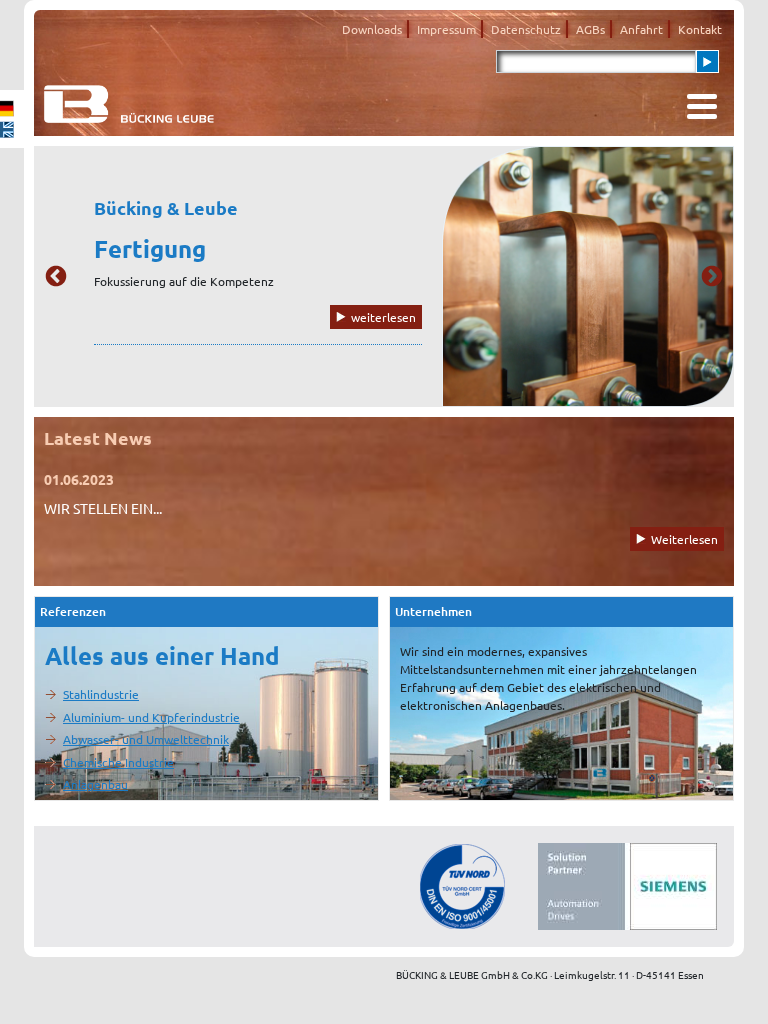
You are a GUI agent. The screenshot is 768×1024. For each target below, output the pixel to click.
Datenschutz (526, 29)
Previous (56, 277)
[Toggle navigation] (702, 106)
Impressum (446, 29)
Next (712, 277)
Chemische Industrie (118, 762)
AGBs (590, 29)
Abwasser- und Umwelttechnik (146, 739)
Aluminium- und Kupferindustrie (151, 717)
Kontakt (700, 29)
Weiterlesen (684, 539)
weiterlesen (383, 317)
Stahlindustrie (101, 694)
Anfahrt (641, 29)
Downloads (372, 29)
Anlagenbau (95, 784)
